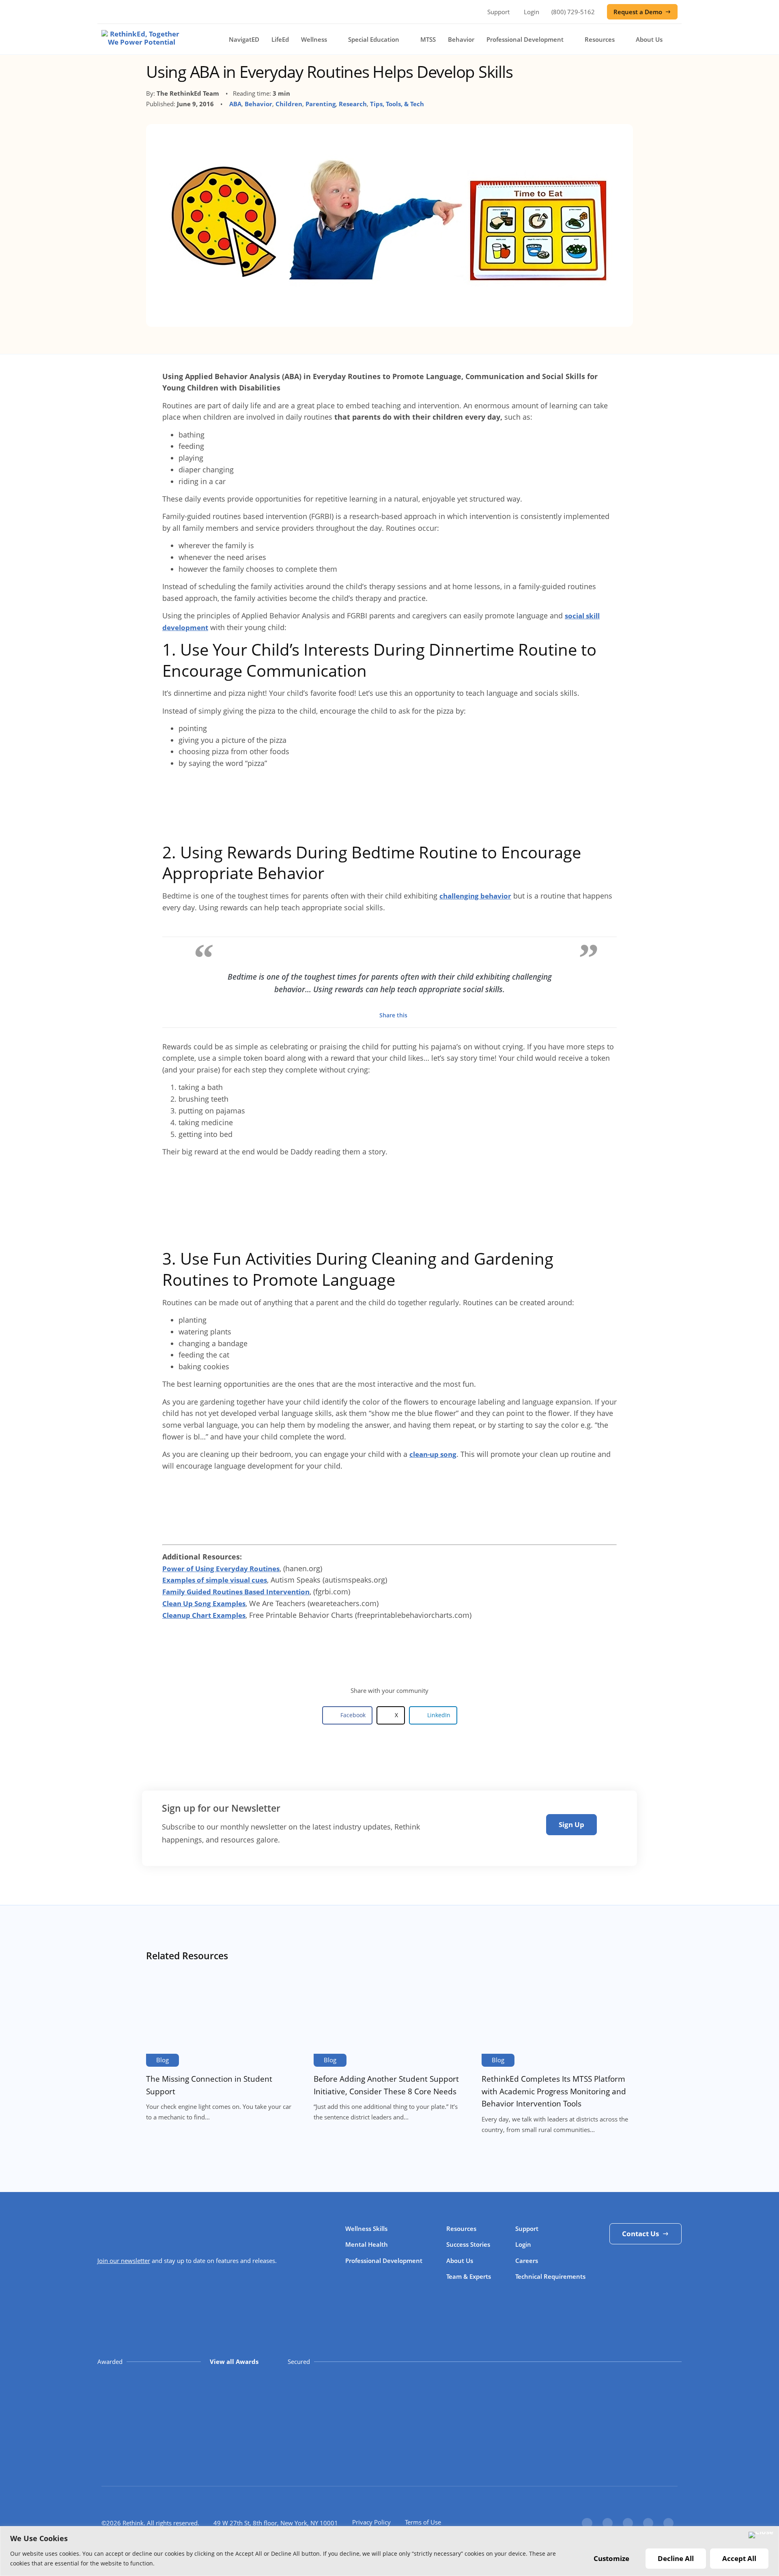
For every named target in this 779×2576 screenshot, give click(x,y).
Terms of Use (423, 2522)
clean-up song (433, 1454)
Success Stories (468, 2244)
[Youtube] (668, 2523)
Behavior (461, 39)
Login (532, 12)
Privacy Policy (371, 2522)
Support (498, 12)
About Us (649, 39)
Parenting (321, 104)
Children (289, 104)
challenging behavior (475, 896)
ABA (235, 104)
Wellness (314, 39)
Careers (527, 2261)
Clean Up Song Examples (204, 1603)
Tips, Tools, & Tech (397, 104)
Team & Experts (469, 2276)
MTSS (428, 39)
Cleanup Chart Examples (204, 1615)
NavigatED (244, 39)
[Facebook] (587, 2523)
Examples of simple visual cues (215, 1580)
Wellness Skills (366, 2229)
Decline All (676, 2558)
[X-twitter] (608, 2523)
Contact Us (640, 2234)
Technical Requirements (550, 2276)
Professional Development (525, 39)
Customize (611, 2558)
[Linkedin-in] (628, 2523)
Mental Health (367, 2244)
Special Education (374, 39)
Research (353, 104)
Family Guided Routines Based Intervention (236, 1592)
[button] (347, 1715)
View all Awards (234, 2362)
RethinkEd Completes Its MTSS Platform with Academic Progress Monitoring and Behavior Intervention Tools (554, 2091)
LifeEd (280, 39)
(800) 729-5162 (573, 12)
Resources (600, 39)
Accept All (739, 2558)
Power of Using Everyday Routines (221, 1569)
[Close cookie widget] (761, 2535)
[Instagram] (648, 2523)
